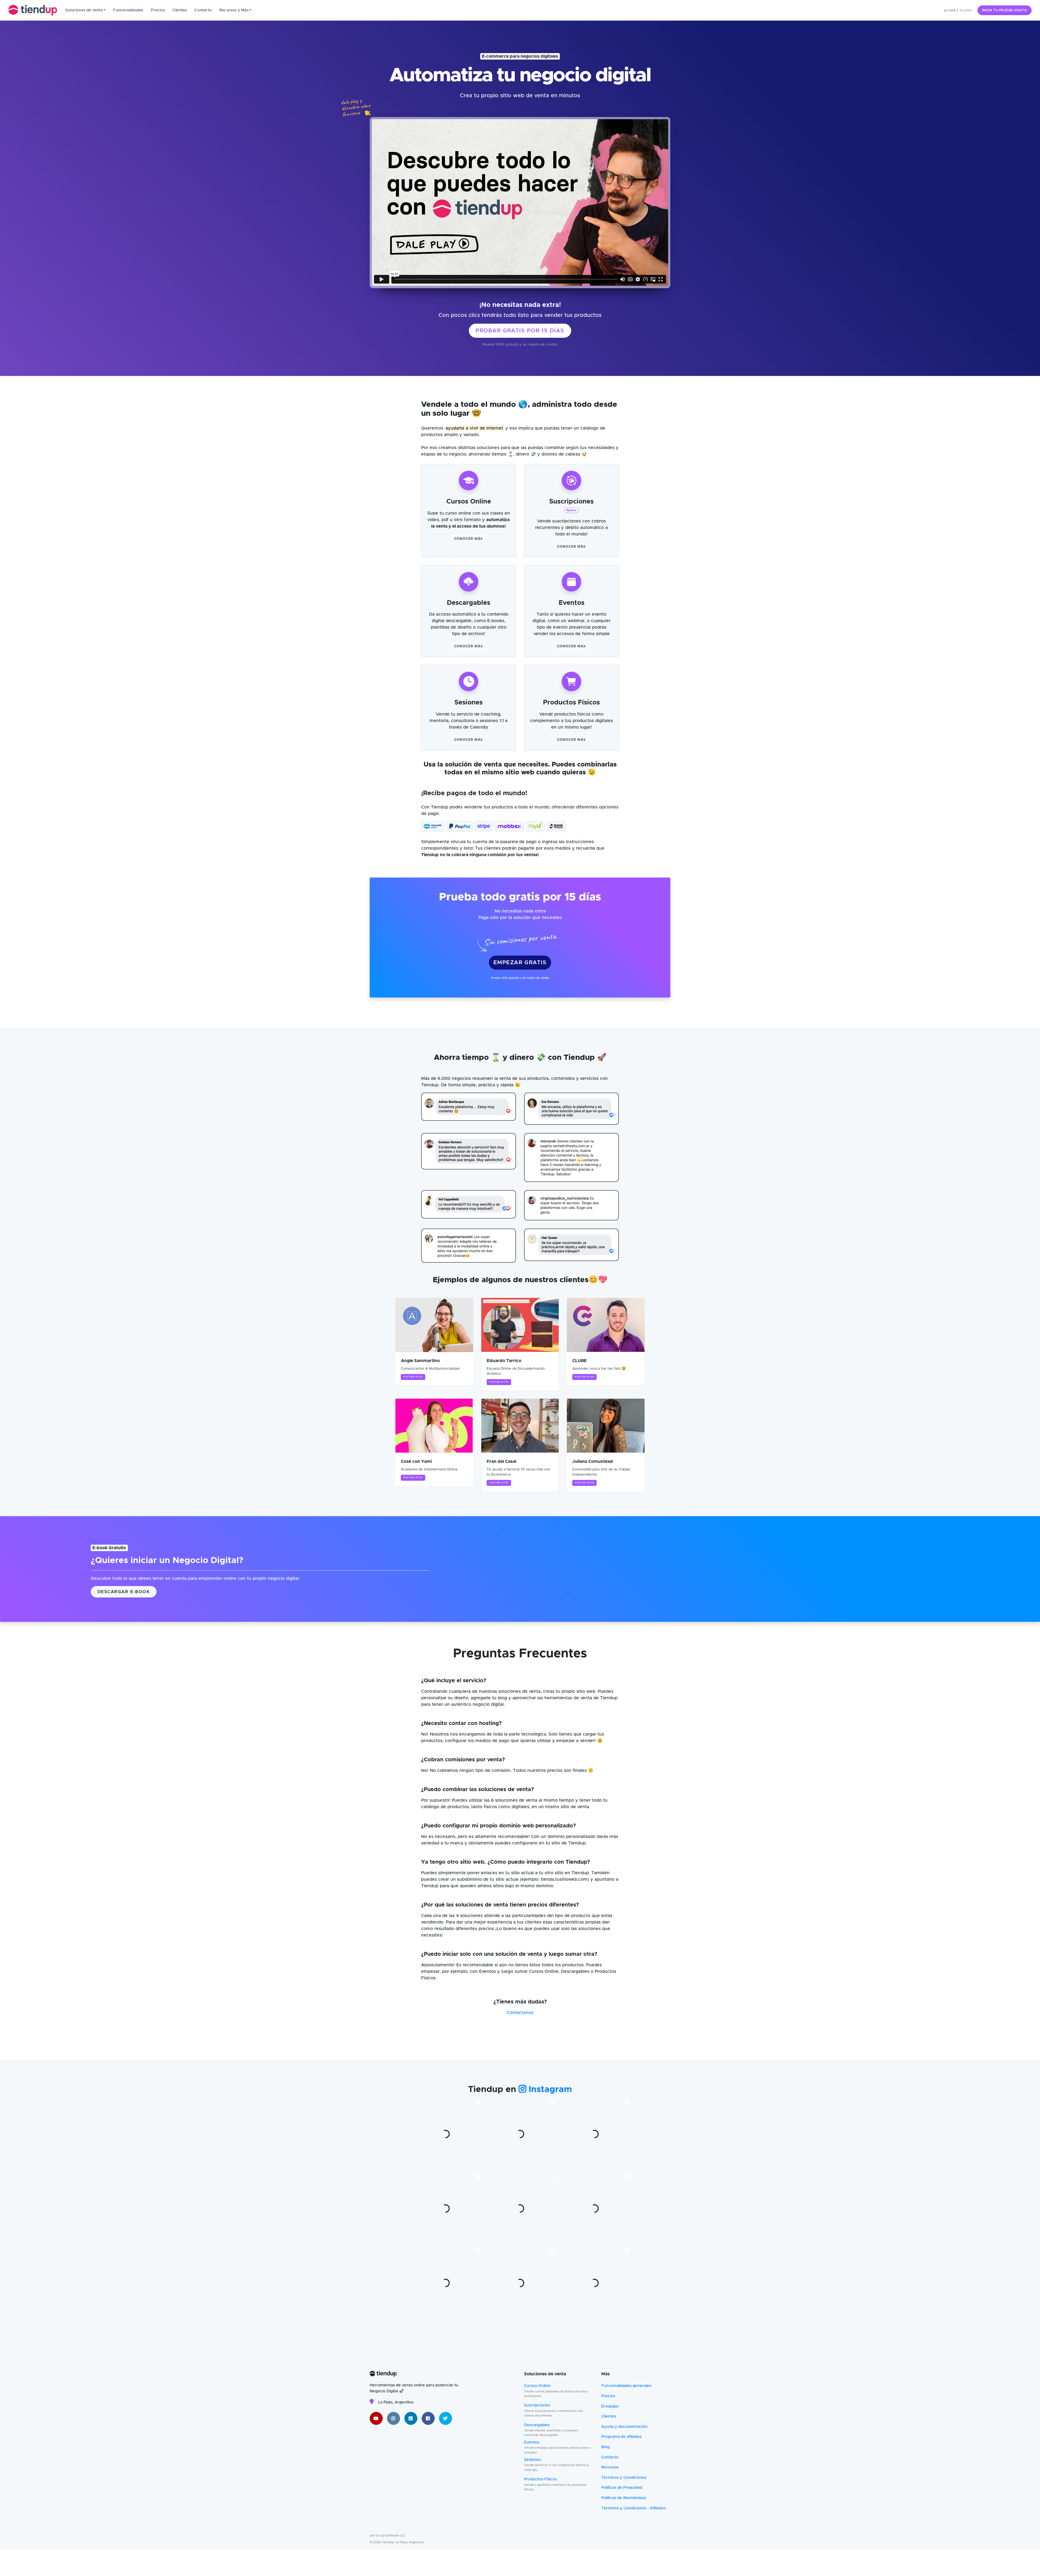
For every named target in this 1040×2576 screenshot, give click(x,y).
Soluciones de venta (84, 10)
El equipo (610, 2406)
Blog (605, 2447)
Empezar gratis (520, 963)
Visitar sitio (413, 1377)
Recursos (610, 2467)
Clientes (180, 10)
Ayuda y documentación (624, 2427)
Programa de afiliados (621, 2437)
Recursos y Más (234, 10)
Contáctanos (520, 2013)
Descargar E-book (124, 1592)
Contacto (203, 10)
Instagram (549, 2090)
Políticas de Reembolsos (624, 2498)
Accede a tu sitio (958, 11)
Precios (158, 10)
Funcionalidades (128, 10)
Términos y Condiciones (624, 2478)
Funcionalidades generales (626, 2386)
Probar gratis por (520, 331)
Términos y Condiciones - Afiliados (633, 2508)
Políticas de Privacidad (622, 2488)
